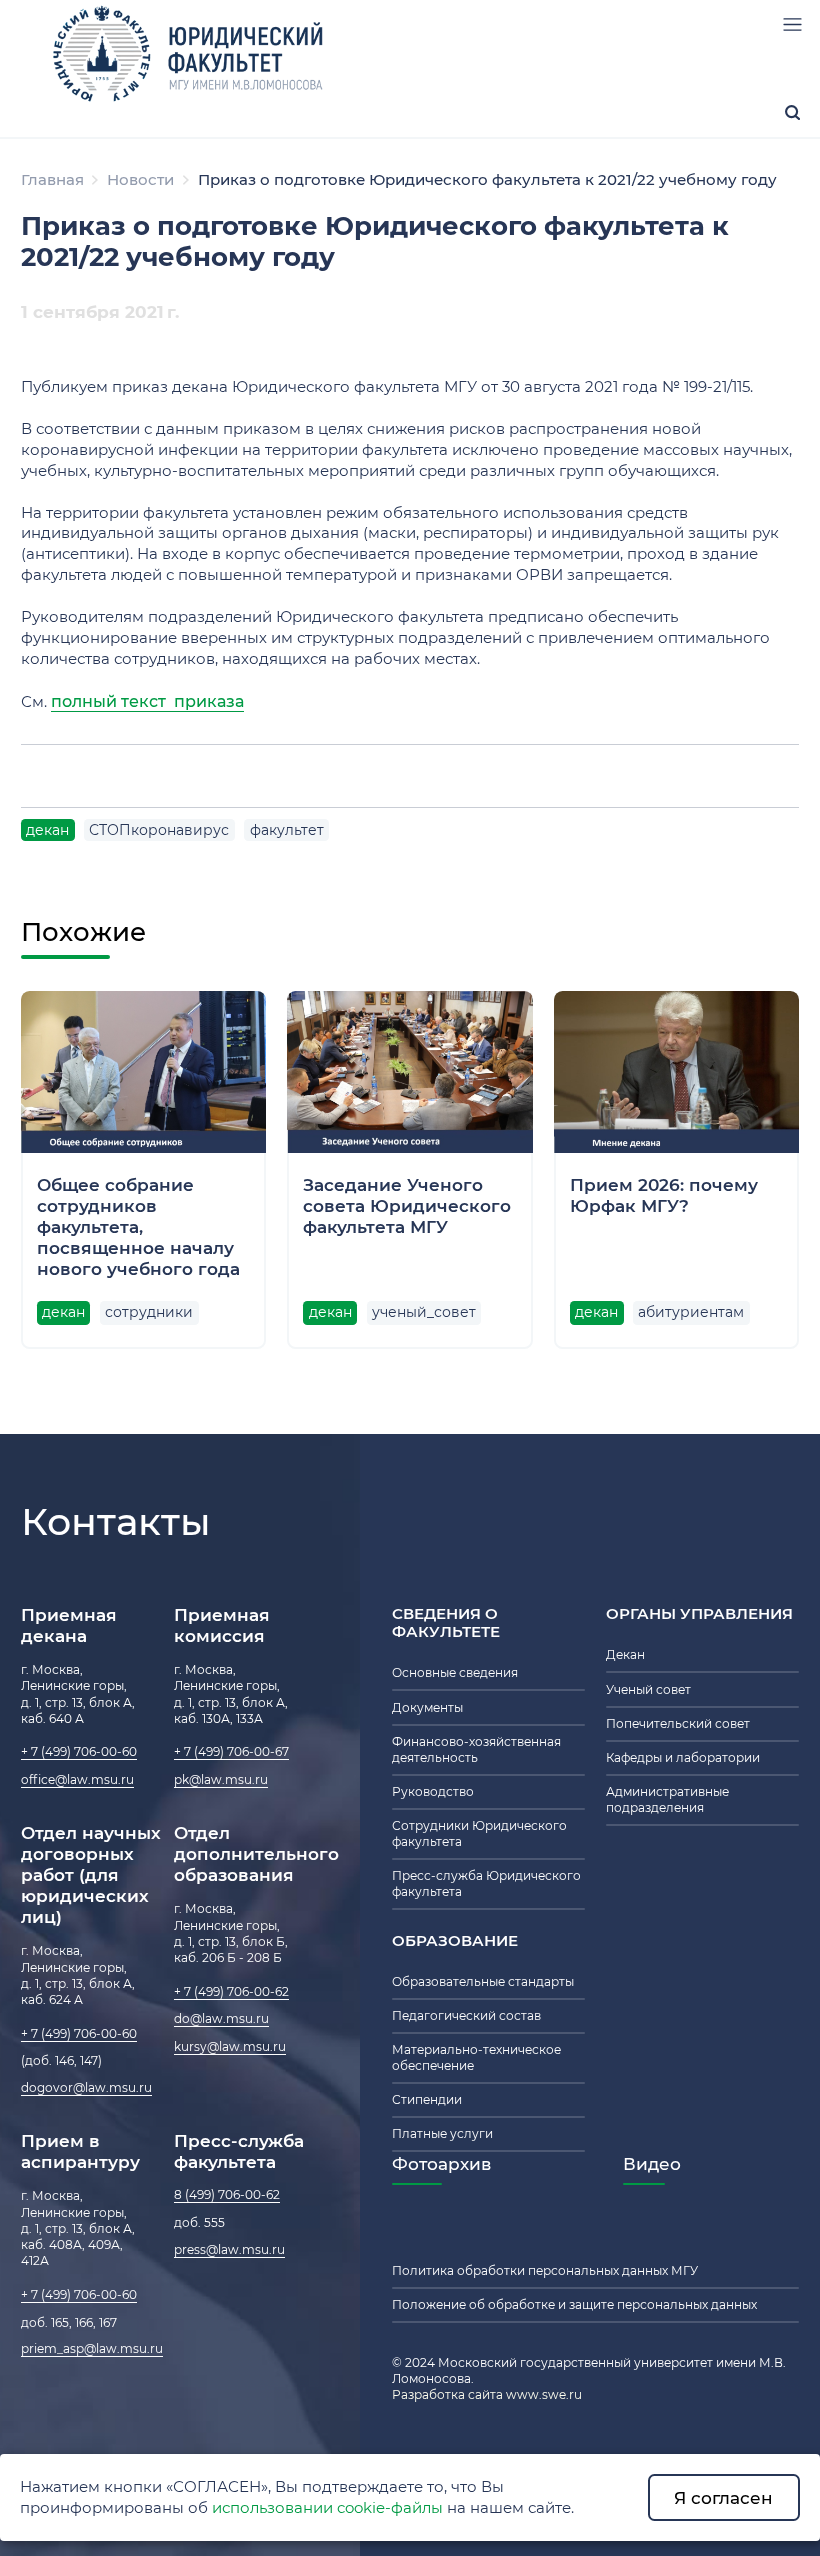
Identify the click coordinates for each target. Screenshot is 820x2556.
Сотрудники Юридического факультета (479, 1834)
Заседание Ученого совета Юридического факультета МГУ (407, 1205)
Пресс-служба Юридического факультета (486, 1884)
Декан (625, 1655)
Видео (652, 2163)
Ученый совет (648, 1690)
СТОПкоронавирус (159, 830)
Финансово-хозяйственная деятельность (476, 1750)
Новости (140, 180)
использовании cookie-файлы (327, 2508)
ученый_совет (424, 1312)
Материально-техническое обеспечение (476, 2058)
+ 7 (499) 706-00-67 (231, 1752)
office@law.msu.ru (77, 1780)
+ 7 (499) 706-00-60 (79, 1752)
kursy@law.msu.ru (230, 2047)
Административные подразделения (667, 1800)
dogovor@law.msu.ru (86, 2088)
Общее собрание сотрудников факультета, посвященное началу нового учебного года (138, 1226)
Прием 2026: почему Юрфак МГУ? (664, 1195)
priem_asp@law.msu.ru (92, 2349)
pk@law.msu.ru (221, 1780)
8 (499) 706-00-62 (227, 2195)
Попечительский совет (678, 1724)
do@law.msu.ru (221, 2019)
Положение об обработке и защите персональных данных (574, 2305)
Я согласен (723, 2497)
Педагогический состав (466, 2016)
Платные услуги (442, 2134)
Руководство (433, 1792)
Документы (427, 1708)
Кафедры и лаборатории (683, 1758)
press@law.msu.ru (229, 2250)
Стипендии (427, 2100)
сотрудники (149, 1312)
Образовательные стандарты (483, 1982)
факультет (287, 830)
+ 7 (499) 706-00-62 (231, 1992)
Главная (52, 180)
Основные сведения (455, 1673)
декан (47, 830)
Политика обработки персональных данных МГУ (545, 2271)
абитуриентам (691, 1312)
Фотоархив (441, 2163)
